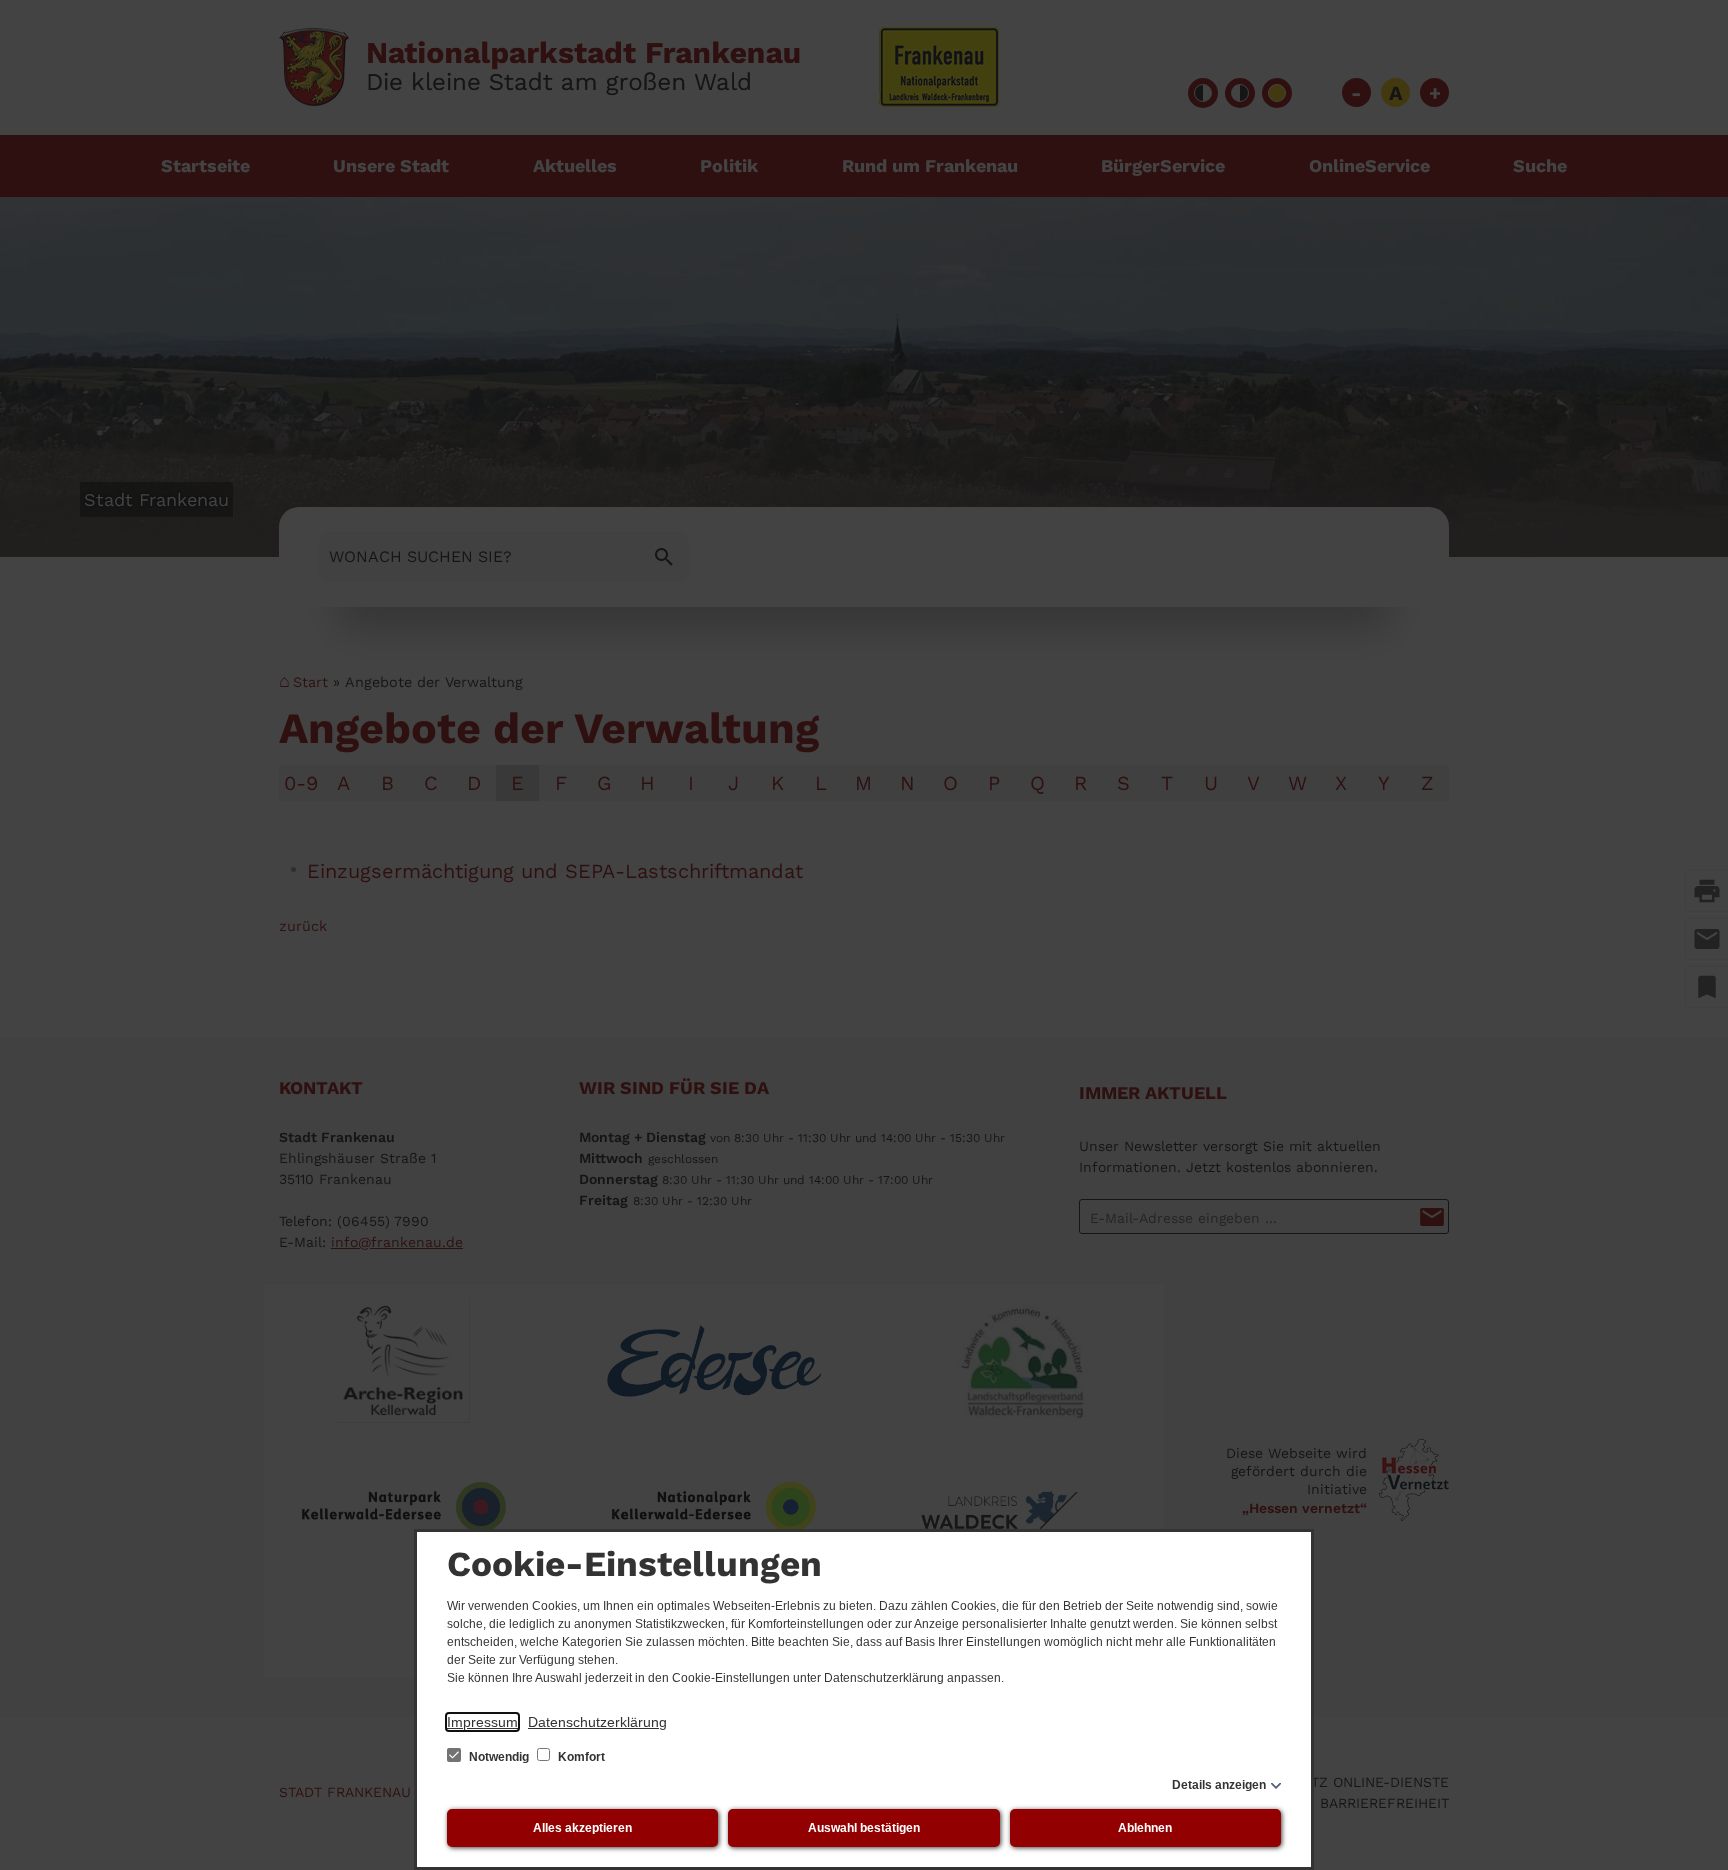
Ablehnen (1145, 1828)
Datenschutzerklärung (597, 1722)
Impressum (482, 1722)
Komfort (580, 1757)
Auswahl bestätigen (864, 1828)
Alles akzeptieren (582, 1828)
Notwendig (499, 1757)
